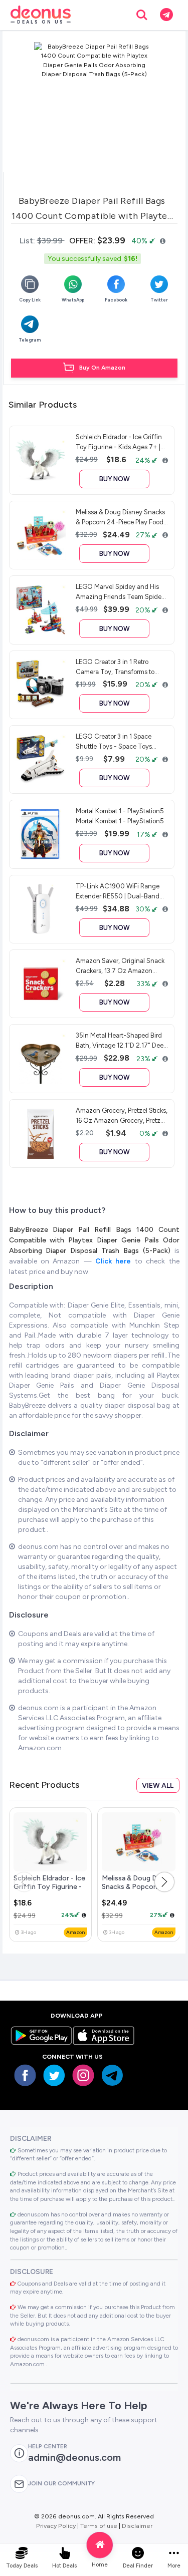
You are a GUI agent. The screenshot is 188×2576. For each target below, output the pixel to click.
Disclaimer (137, 2526)
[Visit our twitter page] (54, 2075)
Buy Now (115, 479)
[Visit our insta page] (83, 2075)
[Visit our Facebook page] (25, 2075)
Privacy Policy (56, 2526)
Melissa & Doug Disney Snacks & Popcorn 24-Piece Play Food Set (138, 1887)
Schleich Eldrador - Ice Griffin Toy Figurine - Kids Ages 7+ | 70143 (49, 1887)
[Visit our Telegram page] (112, 2075)
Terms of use (99, 2526)
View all (158, 1786)
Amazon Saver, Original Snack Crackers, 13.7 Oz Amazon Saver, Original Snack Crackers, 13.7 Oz (121, 965)
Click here (115, 1261)
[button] (164, 1882)
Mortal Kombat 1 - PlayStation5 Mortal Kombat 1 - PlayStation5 (120, 816)
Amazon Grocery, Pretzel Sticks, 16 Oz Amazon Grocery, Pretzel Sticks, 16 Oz (122, 1115)
